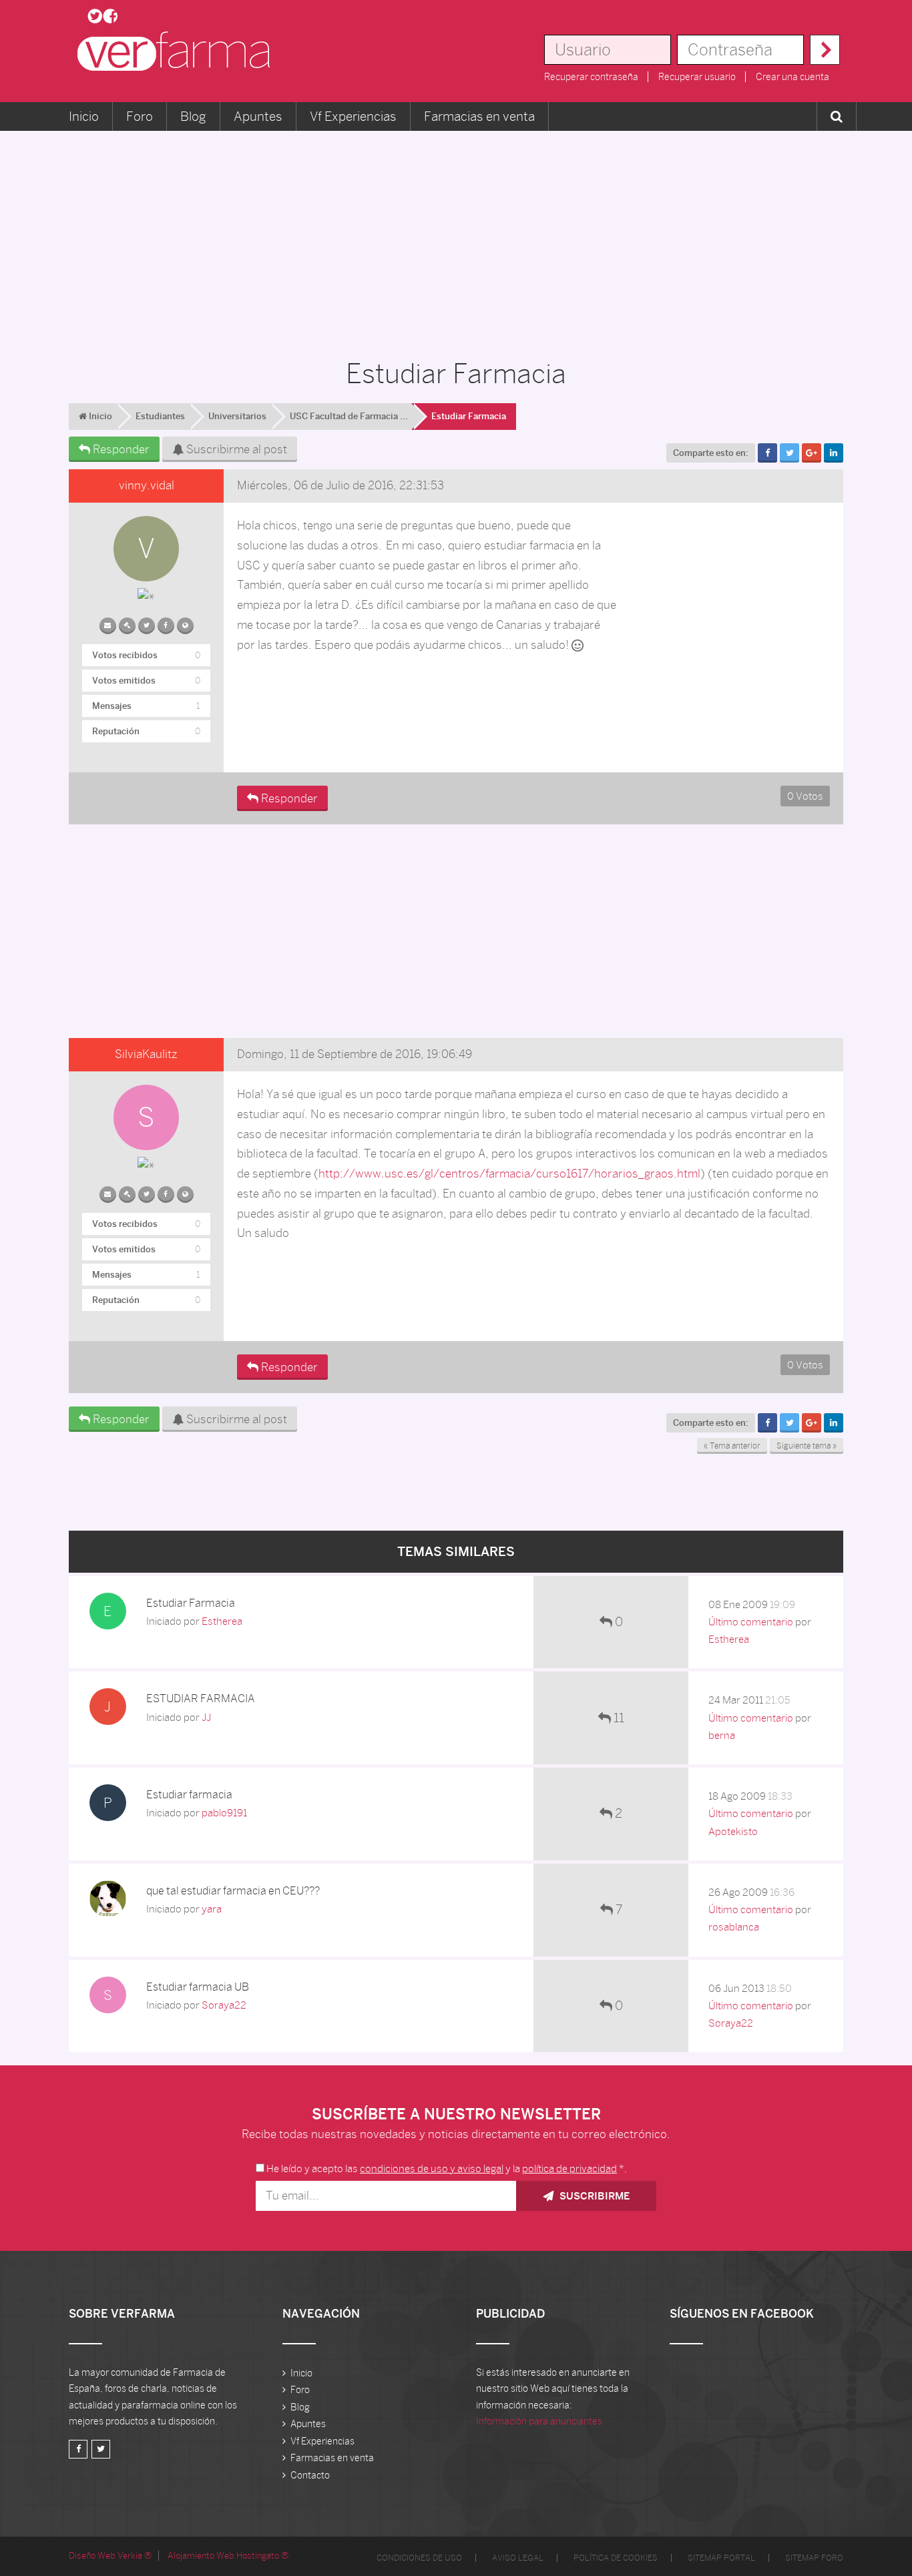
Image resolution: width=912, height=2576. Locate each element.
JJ (206, 1717)
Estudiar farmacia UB (198, 1987)
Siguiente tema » (807, 1446)
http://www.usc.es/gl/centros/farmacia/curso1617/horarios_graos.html (509, 1174)
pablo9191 (224, 1813)
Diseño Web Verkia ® (110, 2556)
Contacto (310, 2475)
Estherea (222, 1621)
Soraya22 (224, 2005)
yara (212, 1909)
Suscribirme (593, 2196)
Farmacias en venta (479, 116)
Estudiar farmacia (189, 1795)
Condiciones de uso (419, 2558)
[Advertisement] (456, 238)
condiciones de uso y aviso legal (432, 2168)
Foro (140, 116)
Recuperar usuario (697, 77)
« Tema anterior (732, 1446)
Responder (120, 449)
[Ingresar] (825, 50)
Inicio (84, 116)
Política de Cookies (616, 2558)
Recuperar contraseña (591, 77)
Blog (193, 116)
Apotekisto (733, 1831)
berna (722, 1735)
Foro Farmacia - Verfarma (178, 51)
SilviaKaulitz (146, 1054)
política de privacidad (569, 2168)
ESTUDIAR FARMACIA (201, 1699)
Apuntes (258, 116)
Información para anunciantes (539, 2421)
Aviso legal (518, 2558)
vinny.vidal (147, 485)
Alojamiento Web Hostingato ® (228, 2556)
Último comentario (751, 1622)
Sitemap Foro (814, 2558)
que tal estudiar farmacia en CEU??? (233, 1891)
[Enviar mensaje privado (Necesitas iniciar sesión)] (108, 623)
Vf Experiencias (353, 116)
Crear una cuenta (792, 77)
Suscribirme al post (235, 449)
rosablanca (734, 1927)
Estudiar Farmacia (191, 1603)
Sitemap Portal (721, 2558)
